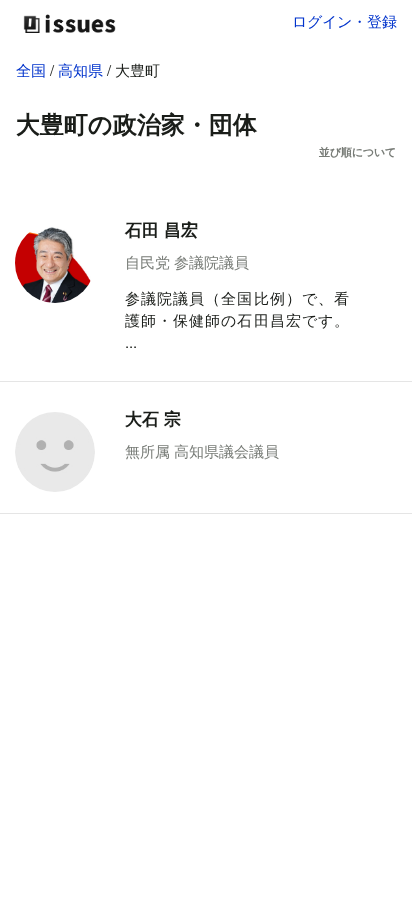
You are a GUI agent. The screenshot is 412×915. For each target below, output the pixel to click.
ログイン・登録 (344, 20)
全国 (31, 69)
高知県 (82, 69)
